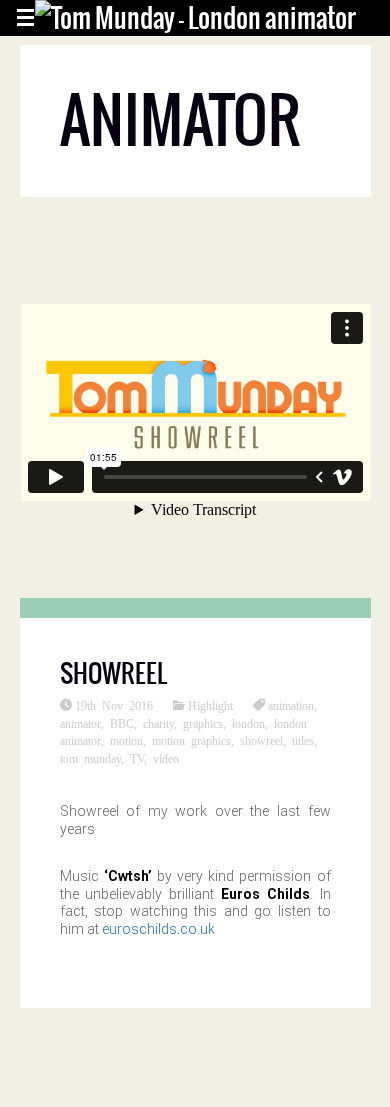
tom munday (90, 758)
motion (126, 740)
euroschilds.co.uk (158, 929)
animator (80, 723)
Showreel (113, 673)
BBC (122, 723)
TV (137, 758)
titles (303, 740)
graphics (203, 723)
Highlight (210, 705)
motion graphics (191, 740)
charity (158, 723)
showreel (261, 740)
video (166, 758)
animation (291, 705)
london (248, 723)
